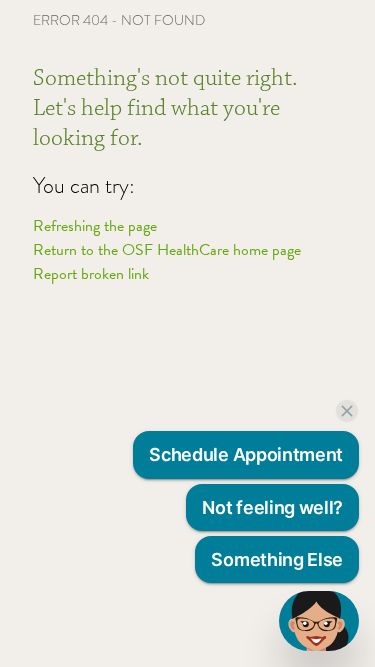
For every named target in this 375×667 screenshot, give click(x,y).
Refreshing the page (95, 226)
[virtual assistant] (319, 621)
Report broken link (91, 274)
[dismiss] (347, 411)
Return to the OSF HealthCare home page (167, 250)
